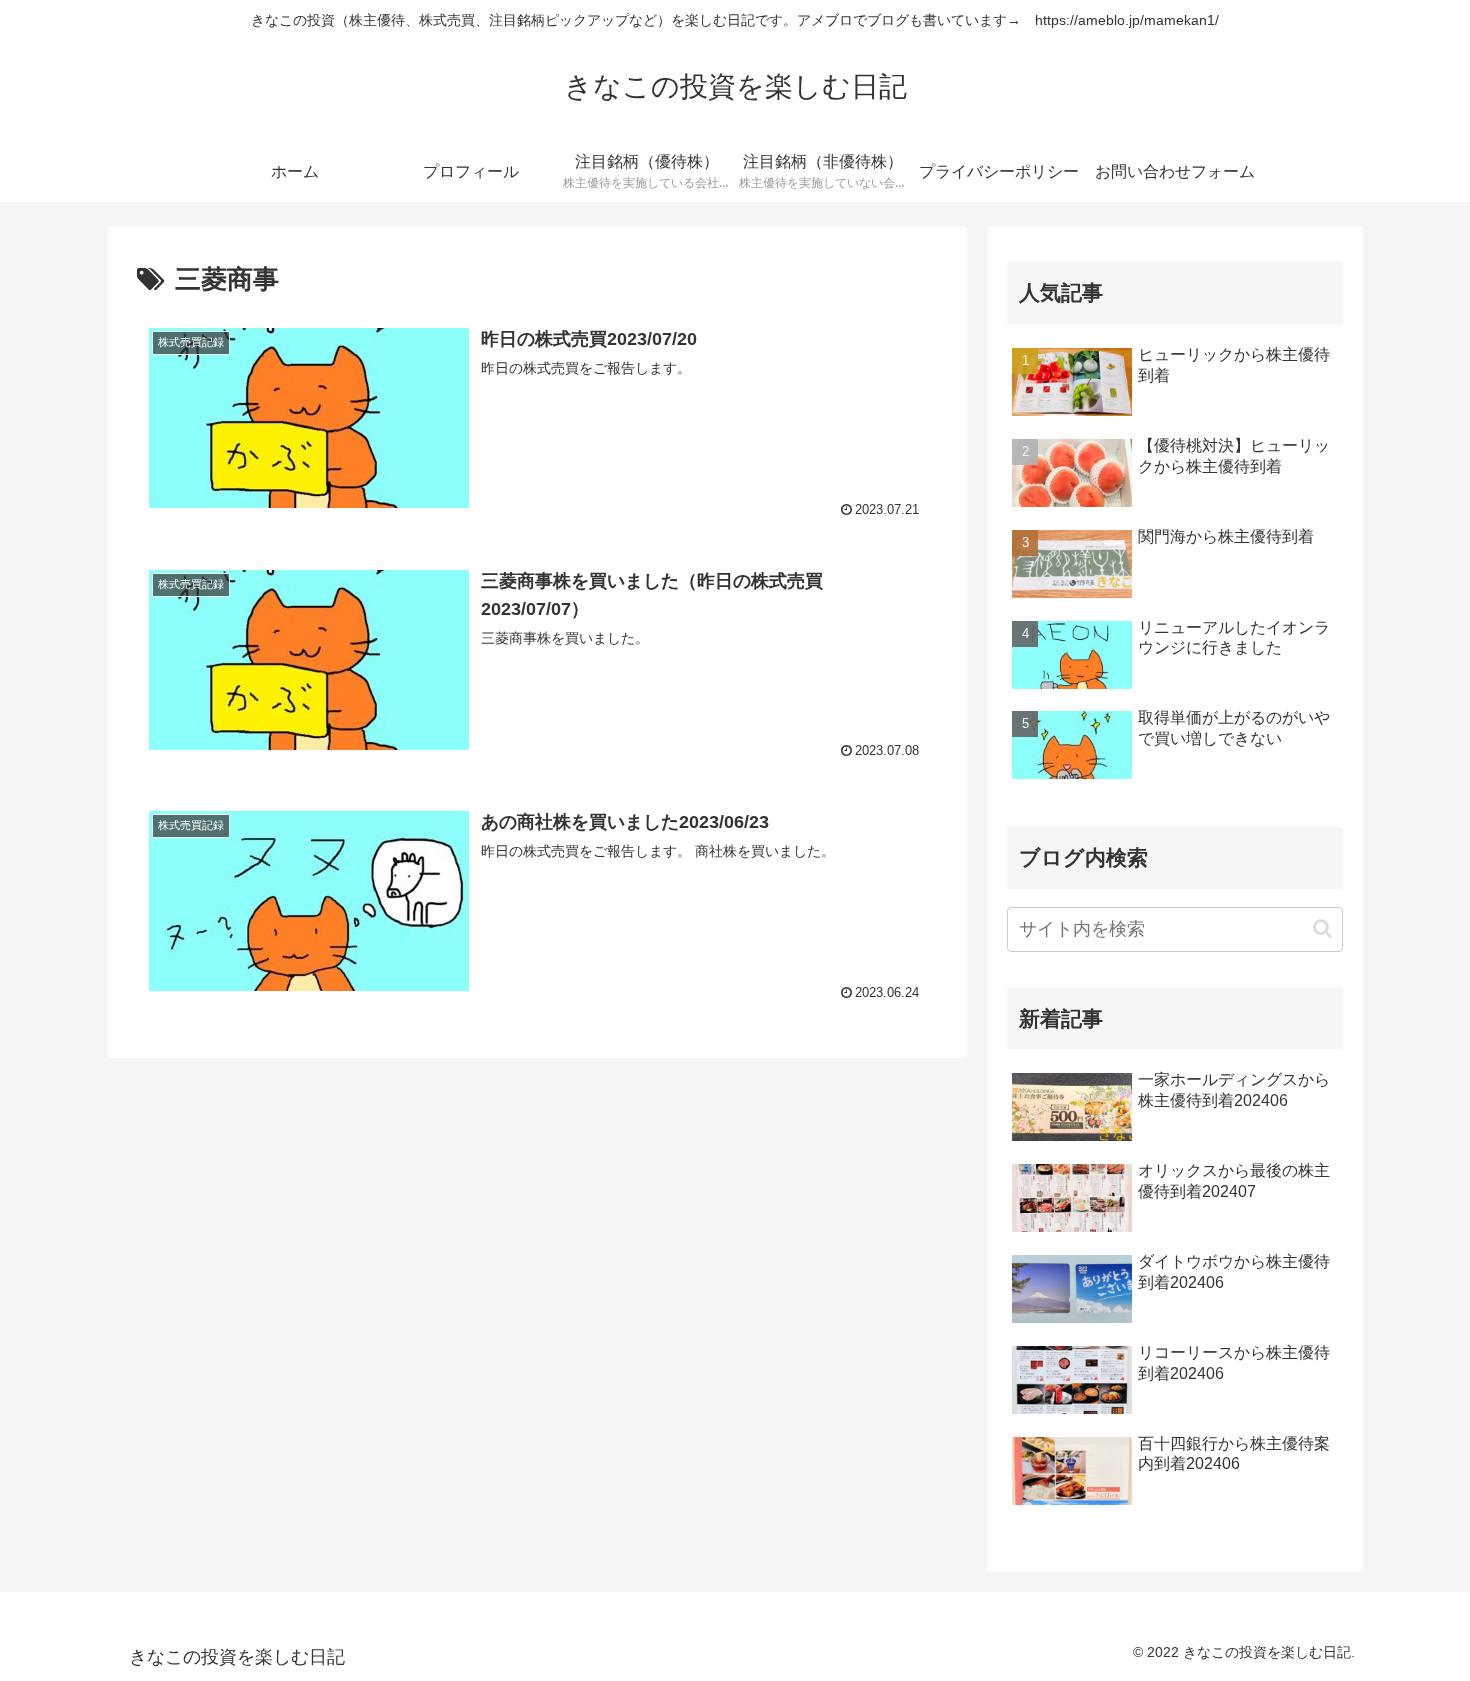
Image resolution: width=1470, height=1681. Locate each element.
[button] (1322, 928)
